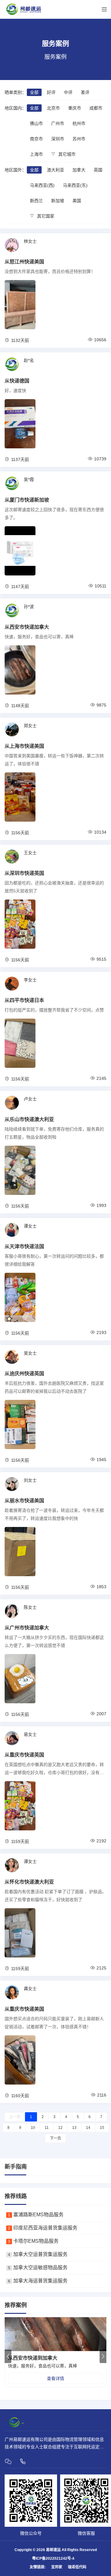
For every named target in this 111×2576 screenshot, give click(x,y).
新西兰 (36, 201)
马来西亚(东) (75, 185)
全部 (34, 92)
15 (102, 2128)
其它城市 (66, 154)
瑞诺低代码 (77, 2567)
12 (60, 2128)
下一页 (55, 2138)
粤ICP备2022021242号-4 (53, 2558)
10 (33, 2128)
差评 (85, 92)
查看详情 (55, 2378)
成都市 (96, 108)
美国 (77, 201)
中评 (68, 92)
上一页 (15, 2117)
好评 (51, 92)
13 (74, 2128)
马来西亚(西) (42, 185)
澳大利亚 (55, 170)
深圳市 (58, 139)
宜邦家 (57, 2567)
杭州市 (79, 123)
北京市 (53, 108)
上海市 (36, 154)
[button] (103, 2356)
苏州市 (79, 139)
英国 (98, 170)
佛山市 (36, 123)
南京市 (36, 139)
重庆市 (75, 108)
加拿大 (79, 170)
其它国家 (45, 216)
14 (88, 2128)
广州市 (58, 123)
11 (47, 2128)
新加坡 (58, 201)
